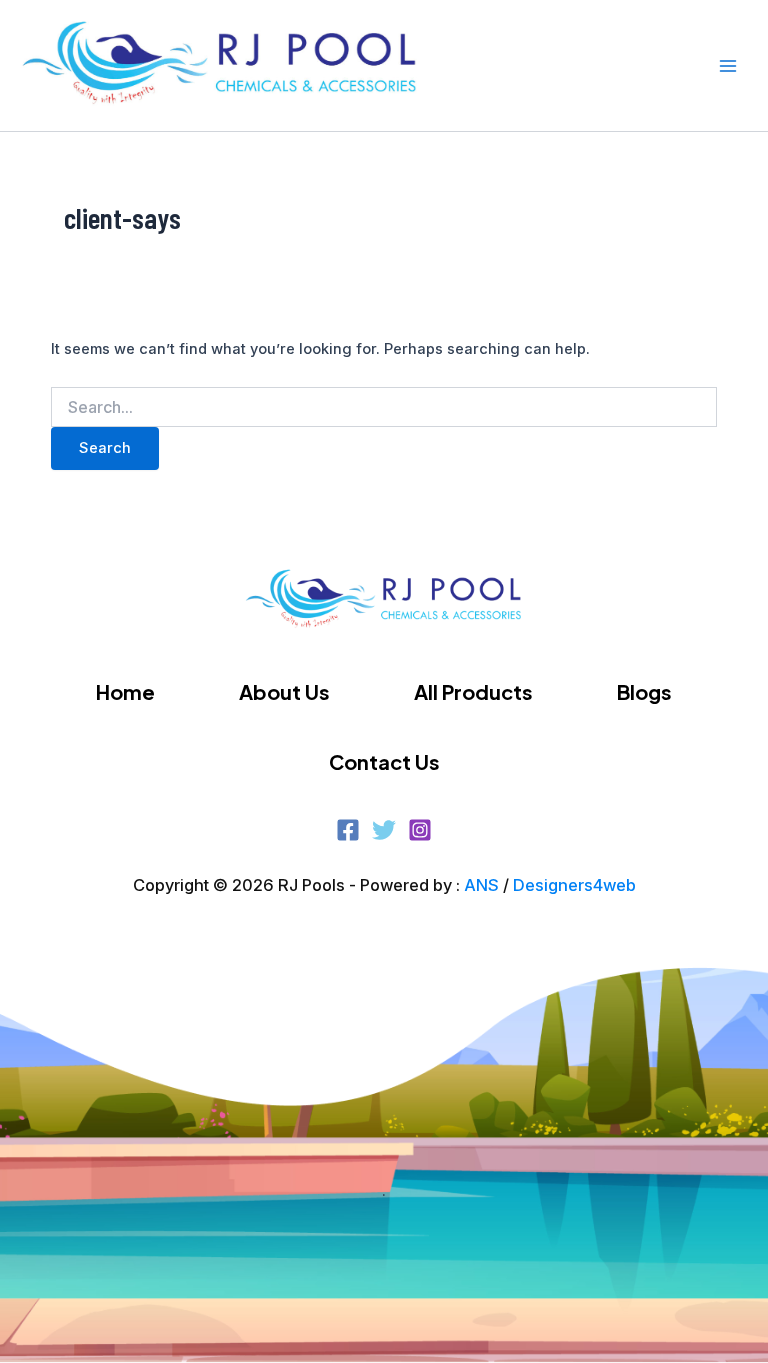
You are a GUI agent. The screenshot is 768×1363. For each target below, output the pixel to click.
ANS (481, 885)
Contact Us (384, 761)
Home (125, 691)
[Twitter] (384, 830)
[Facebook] (348, 830)
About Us (284, 691)
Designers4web (574, 885)
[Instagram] (420, 830)
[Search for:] (384, 407)
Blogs (644, 691)
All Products (473, 691)
